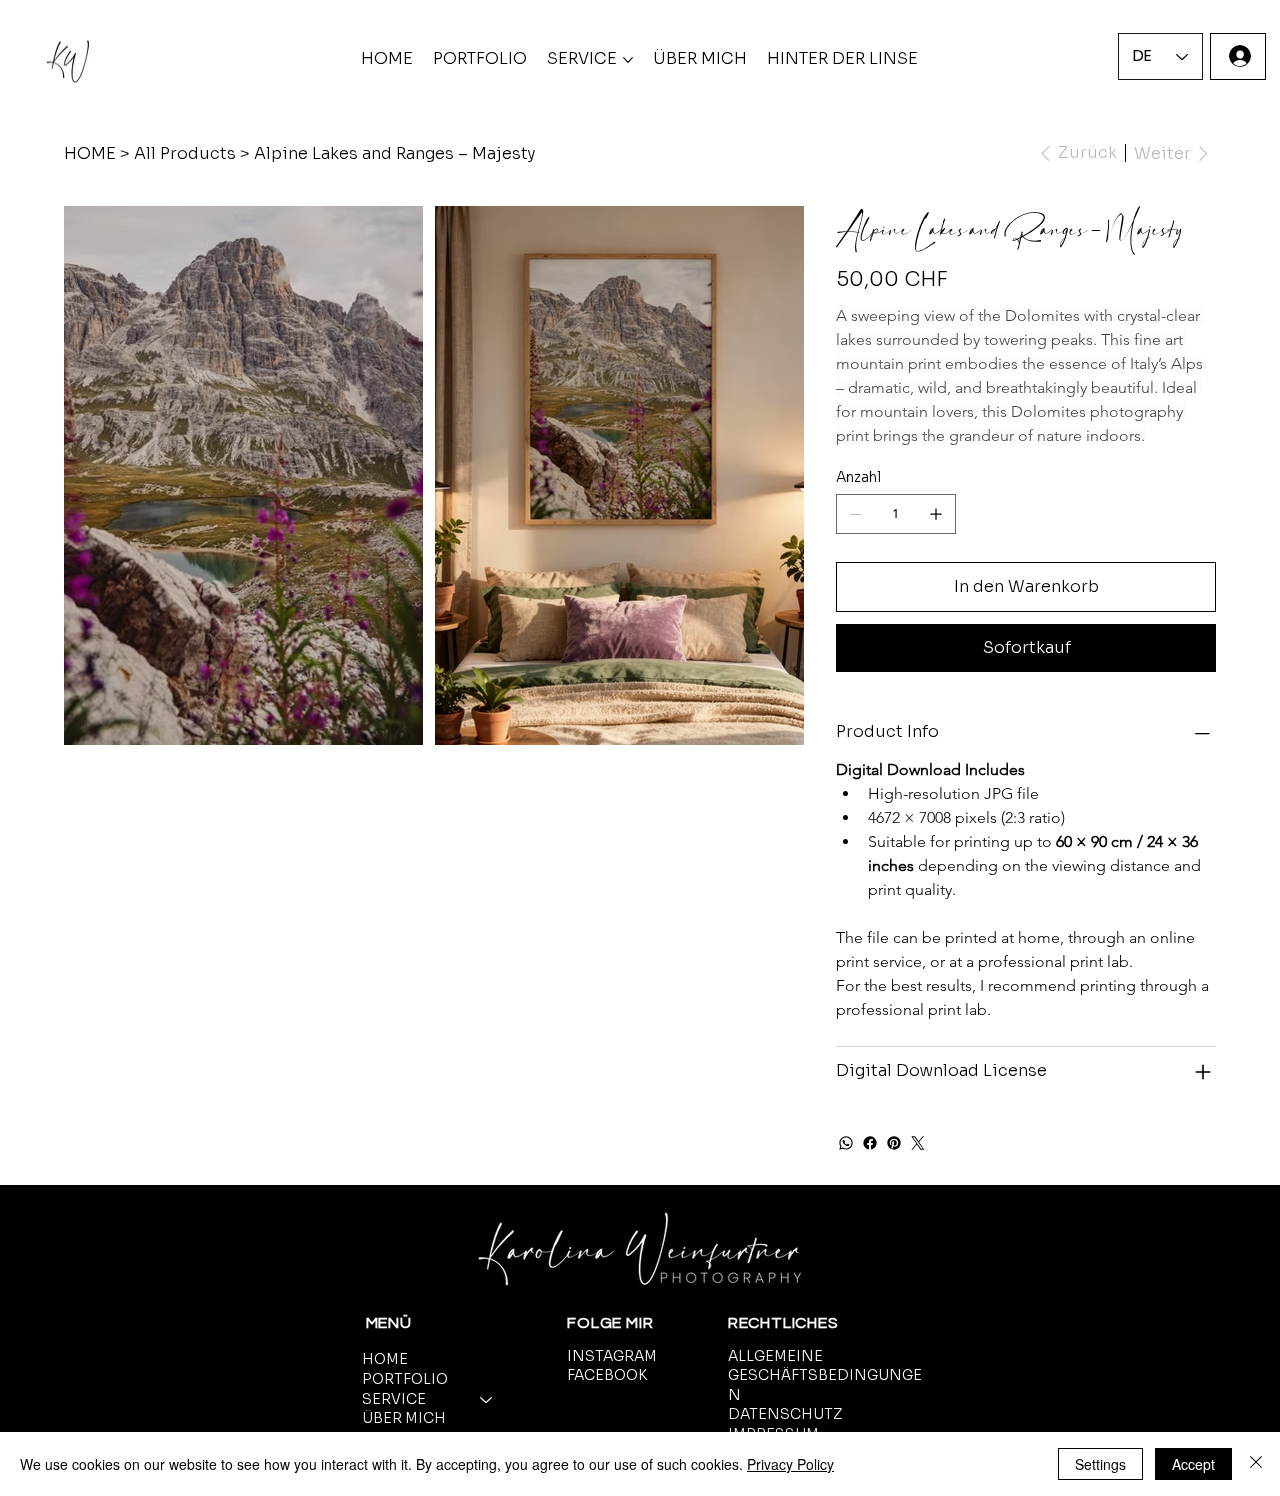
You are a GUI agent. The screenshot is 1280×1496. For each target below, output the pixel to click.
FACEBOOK (607, 1375)
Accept (1193, 1464)
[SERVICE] (487, 1400)
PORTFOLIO (405, 1379)
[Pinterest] (894, 1143)
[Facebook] (870, 1143)
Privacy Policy (790, 1464)
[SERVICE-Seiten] (628, 60)
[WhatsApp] (846, 1143)
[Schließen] (1256, 1464)
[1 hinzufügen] (936, 514)
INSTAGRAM (612, 1356)
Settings (1100, 1464)
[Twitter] (918, 1143)
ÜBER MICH (404, 1418)
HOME (385, 1359)
